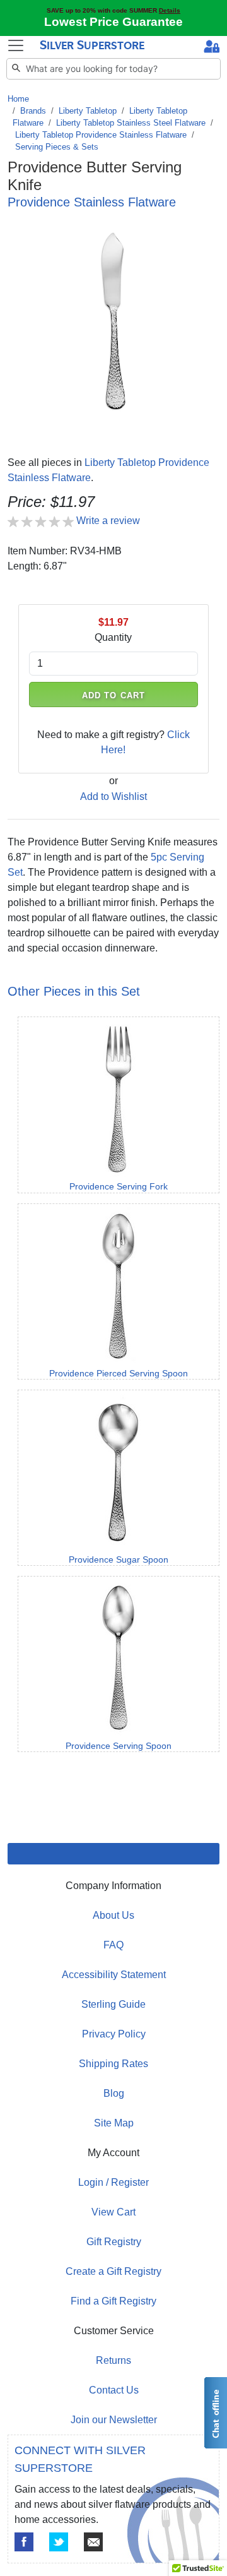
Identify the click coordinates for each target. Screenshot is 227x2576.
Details (170, 10)
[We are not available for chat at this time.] (215, 2413)
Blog (114, 2093)
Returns (113, 2360)
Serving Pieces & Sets (57, 147)
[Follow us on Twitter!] (59, 2542)
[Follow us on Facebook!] (24, 2542)
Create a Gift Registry (113, 2271)
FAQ (113, 1945)
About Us (113, 1915)
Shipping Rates (113, 2064)
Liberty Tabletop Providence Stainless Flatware (101, 135)
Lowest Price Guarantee (113, 22)
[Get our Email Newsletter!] (93, 2542)
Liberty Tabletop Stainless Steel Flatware (131, 123)
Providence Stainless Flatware (92, 202)
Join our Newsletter (114, 2420)
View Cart (113, 2212)
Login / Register (113, 2182)
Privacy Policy (114, 2034)
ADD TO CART (113, 695)
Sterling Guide (113, 2004)
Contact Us (114, 2390)
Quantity (113, 637)
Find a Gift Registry (113, 2301)
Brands (33, 111)
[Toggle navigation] (16, 45)
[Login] (212, 48)
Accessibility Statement (114, 1975)
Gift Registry (114, 2242)
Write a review (108, 521)
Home (18, 99)
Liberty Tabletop (88, 111)
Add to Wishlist (113, 796)
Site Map (114, 2123)
